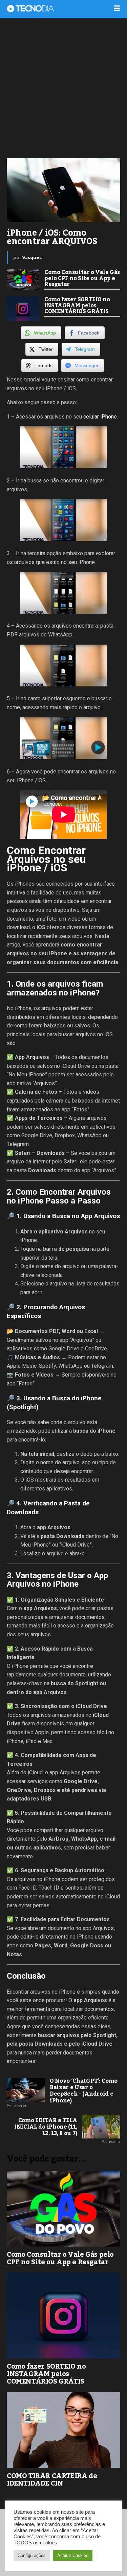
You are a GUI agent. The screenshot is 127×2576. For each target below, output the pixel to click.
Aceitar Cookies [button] (73, 2555)
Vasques (32, 258)
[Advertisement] (63, 88)
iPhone (109, 417)
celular (91, 417)
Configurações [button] (32, 2555)
